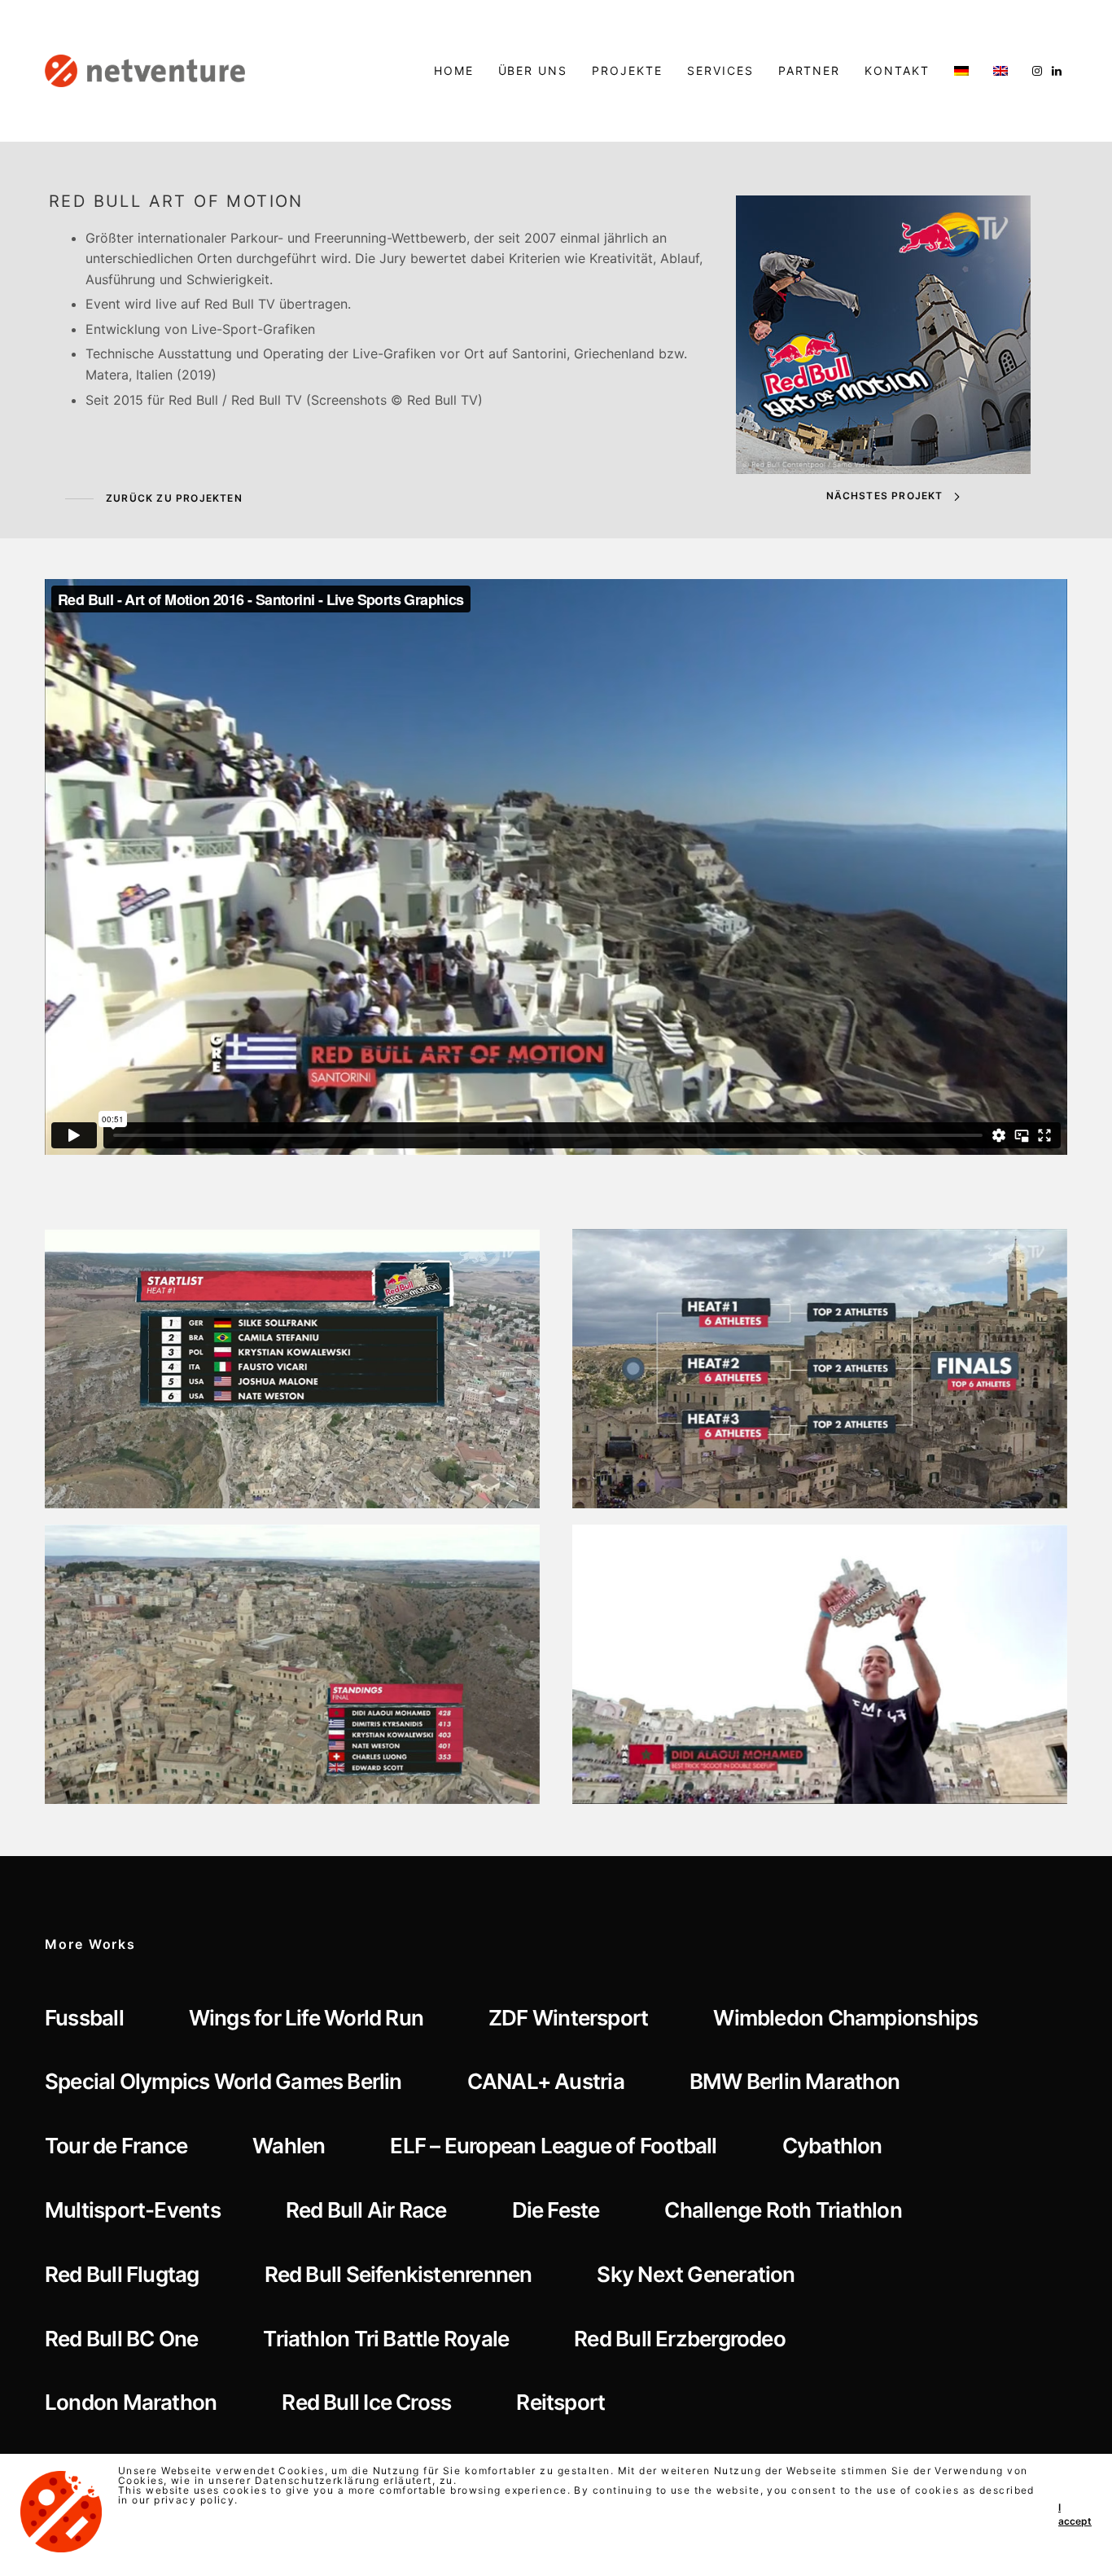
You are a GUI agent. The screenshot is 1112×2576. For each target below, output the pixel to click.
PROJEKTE (627, 70)
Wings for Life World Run (306, 2018)
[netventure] (145, 71)
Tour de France (116, 2146)
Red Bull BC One (121, 2339)
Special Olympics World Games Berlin (223, 2081)
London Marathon (131, 2402)
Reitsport (560, 2402)
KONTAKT (897, 70)
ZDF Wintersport (568, 2018)
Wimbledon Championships (845, 2018)
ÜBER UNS (533, 70)
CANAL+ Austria (546, 2081)
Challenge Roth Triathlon (783, 2210)
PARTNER (810, 70)
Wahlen (289, 2146)
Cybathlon (832, 2146)
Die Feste (556, 2210)
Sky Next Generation (696, 2274)
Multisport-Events (133, 2210)
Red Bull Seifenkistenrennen (398, 2274)
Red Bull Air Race (366, 2210)
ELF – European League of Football (553, 2146)
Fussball (84, 2018)
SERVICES (720, 70)
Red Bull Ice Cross (366, 2402)
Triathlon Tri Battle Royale (386, 2339)
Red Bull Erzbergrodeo (680, 2339)
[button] (154, 499)
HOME (454, 70)
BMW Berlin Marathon (795, 2081)
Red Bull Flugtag (122, 2274)
